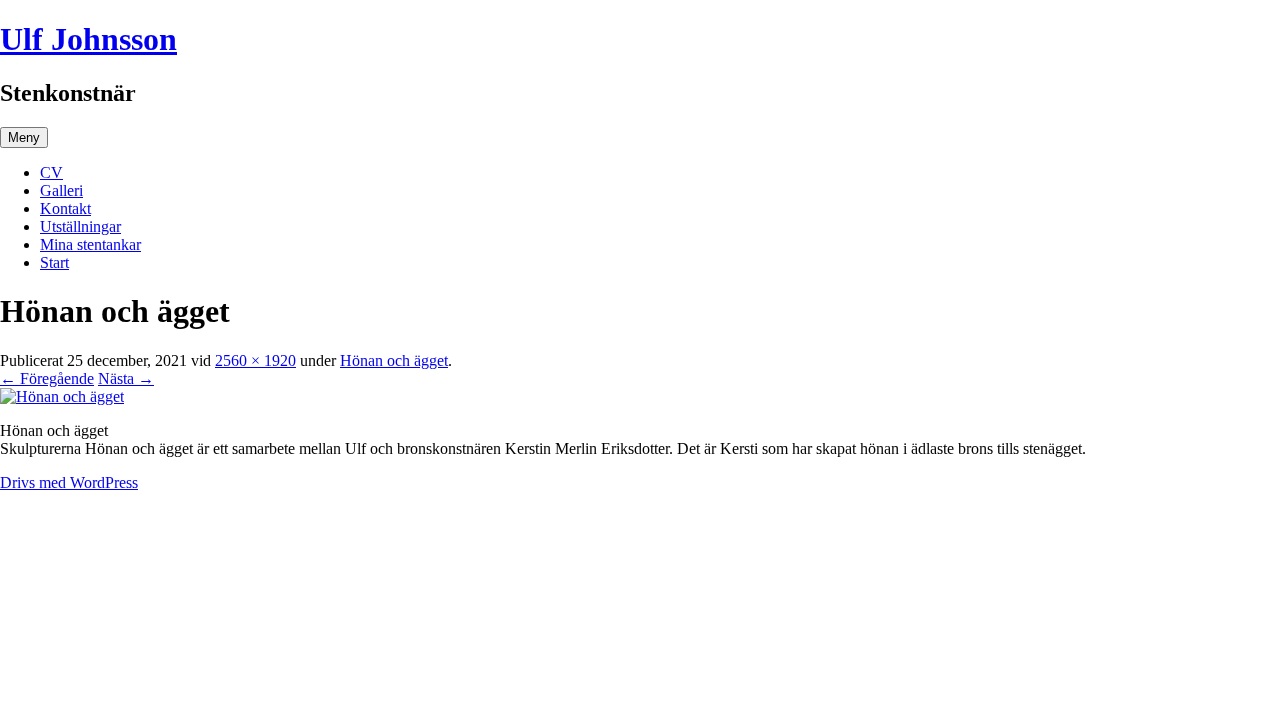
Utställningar (80, 226)
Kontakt (65, 208)
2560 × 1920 (255, 360)
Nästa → (126, 378)
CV (51, 172)
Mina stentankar (90, 244)
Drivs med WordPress (69, 482)
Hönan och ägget (394, 360)
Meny (24, 137)
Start (54, 262)
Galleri (61, 190)
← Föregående (47, 378)
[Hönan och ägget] (62, 396)
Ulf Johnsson (88, 39)
